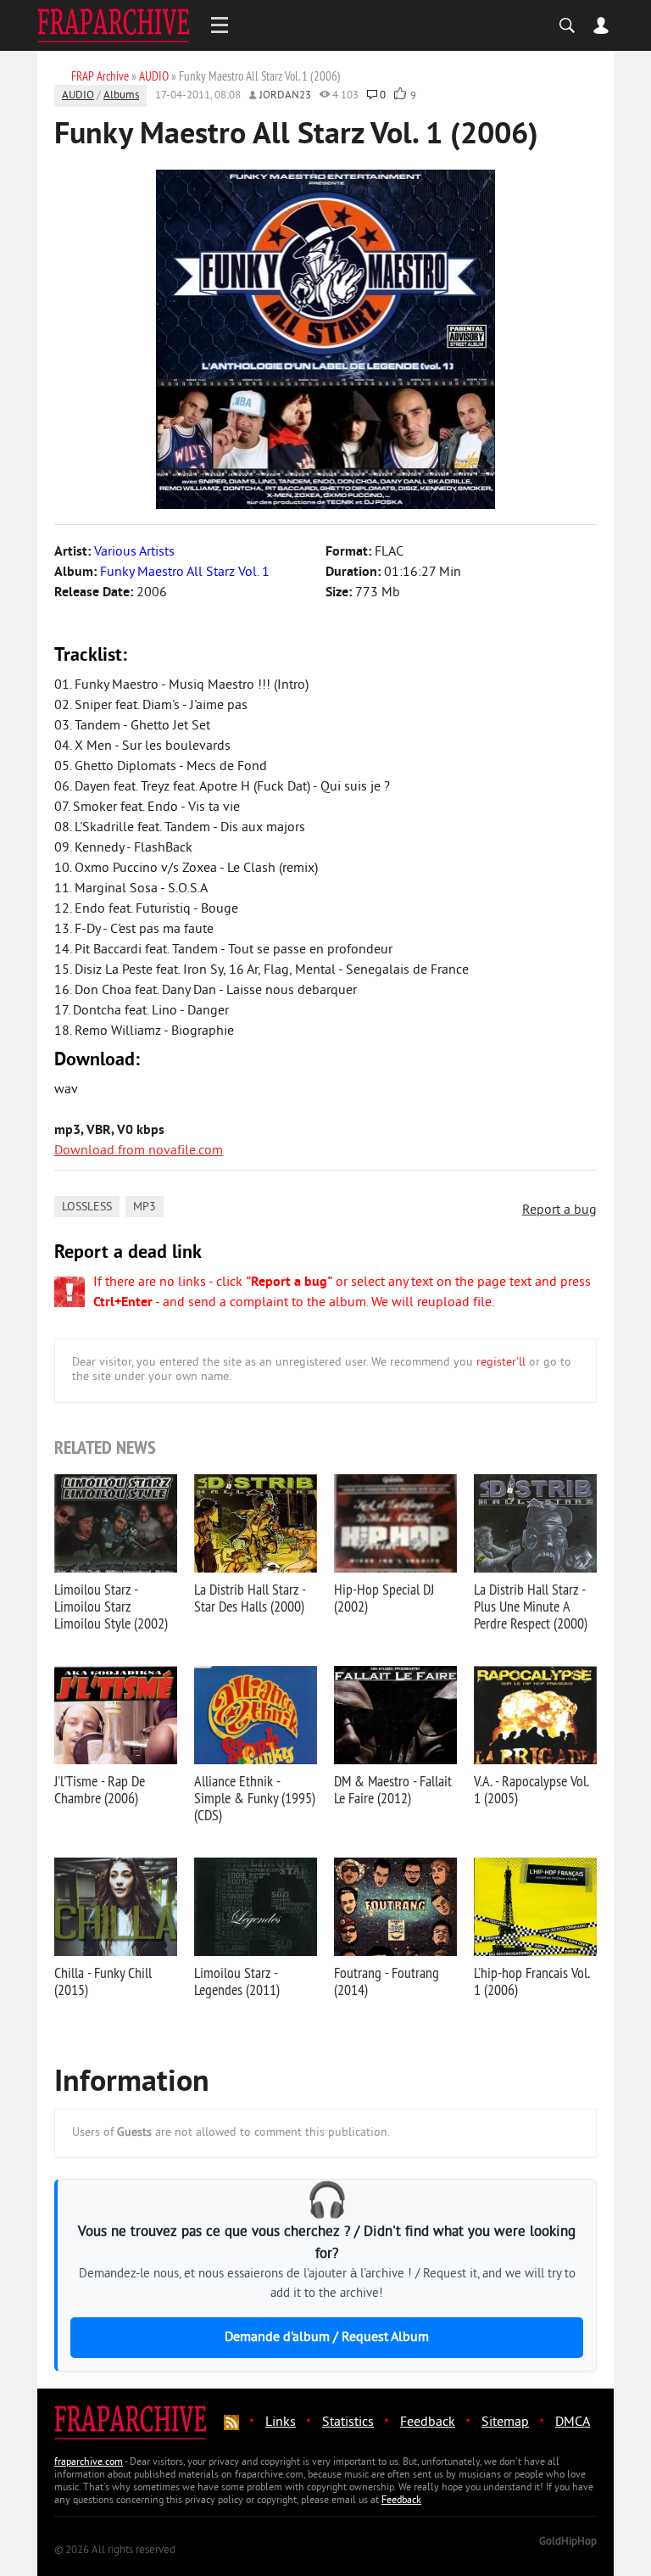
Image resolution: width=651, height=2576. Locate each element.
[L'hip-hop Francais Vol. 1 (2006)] (535, 1907)
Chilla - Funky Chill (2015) (103, 1981)
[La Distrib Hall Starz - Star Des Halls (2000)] (256, 1523)
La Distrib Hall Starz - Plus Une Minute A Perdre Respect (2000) (531, 1606)
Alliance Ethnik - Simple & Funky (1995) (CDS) (255, 1798)
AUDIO (78, 96)
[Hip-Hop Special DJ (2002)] (395, 1523)
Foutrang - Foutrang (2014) (387, 1981)
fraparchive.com (89, 2463)
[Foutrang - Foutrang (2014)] (395, 1907)
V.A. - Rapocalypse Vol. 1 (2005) (531, 1789)
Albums (121, 96)
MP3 (145, 1207)
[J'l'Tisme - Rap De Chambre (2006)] (116, 1715)
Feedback (428, 2422)
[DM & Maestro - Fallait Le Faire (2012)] (395, 1715)
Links (281, 2422)
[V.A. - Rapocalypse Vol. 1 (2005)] (535, 1715)
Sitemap (505, 2422)
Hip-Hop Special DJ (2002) (384, 1598)
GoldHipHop (568, 2542)
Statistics (348, 2422)
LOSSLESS (87, 1207)
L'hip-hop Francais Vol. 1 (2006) (531, 1981)
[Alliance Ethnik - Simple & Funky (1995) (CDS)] (256, 1715)
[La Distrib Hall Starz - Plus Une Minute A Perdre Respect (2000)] (535, 1523)
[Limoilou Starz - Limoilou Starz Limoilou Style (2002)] (116, 1523)
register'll (501, 1363)
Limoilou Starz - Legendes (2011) (237, 1981)
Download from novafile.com (139, 1151)
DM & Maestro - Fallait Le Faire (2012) (393, 1789)
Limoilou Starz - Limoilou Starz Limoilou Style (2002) (111, 1606)
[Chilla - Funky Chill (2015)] (116, 1907)
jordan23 (285, 96)
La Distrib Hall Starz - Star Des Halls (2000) (250, 1598)
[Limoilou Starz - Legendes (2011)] (256, 1907)
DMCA (573, 2422)
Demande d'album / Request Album (327, 2338)
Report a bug (559, 1210)
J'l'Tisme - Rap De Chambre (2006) (100, 1789)
